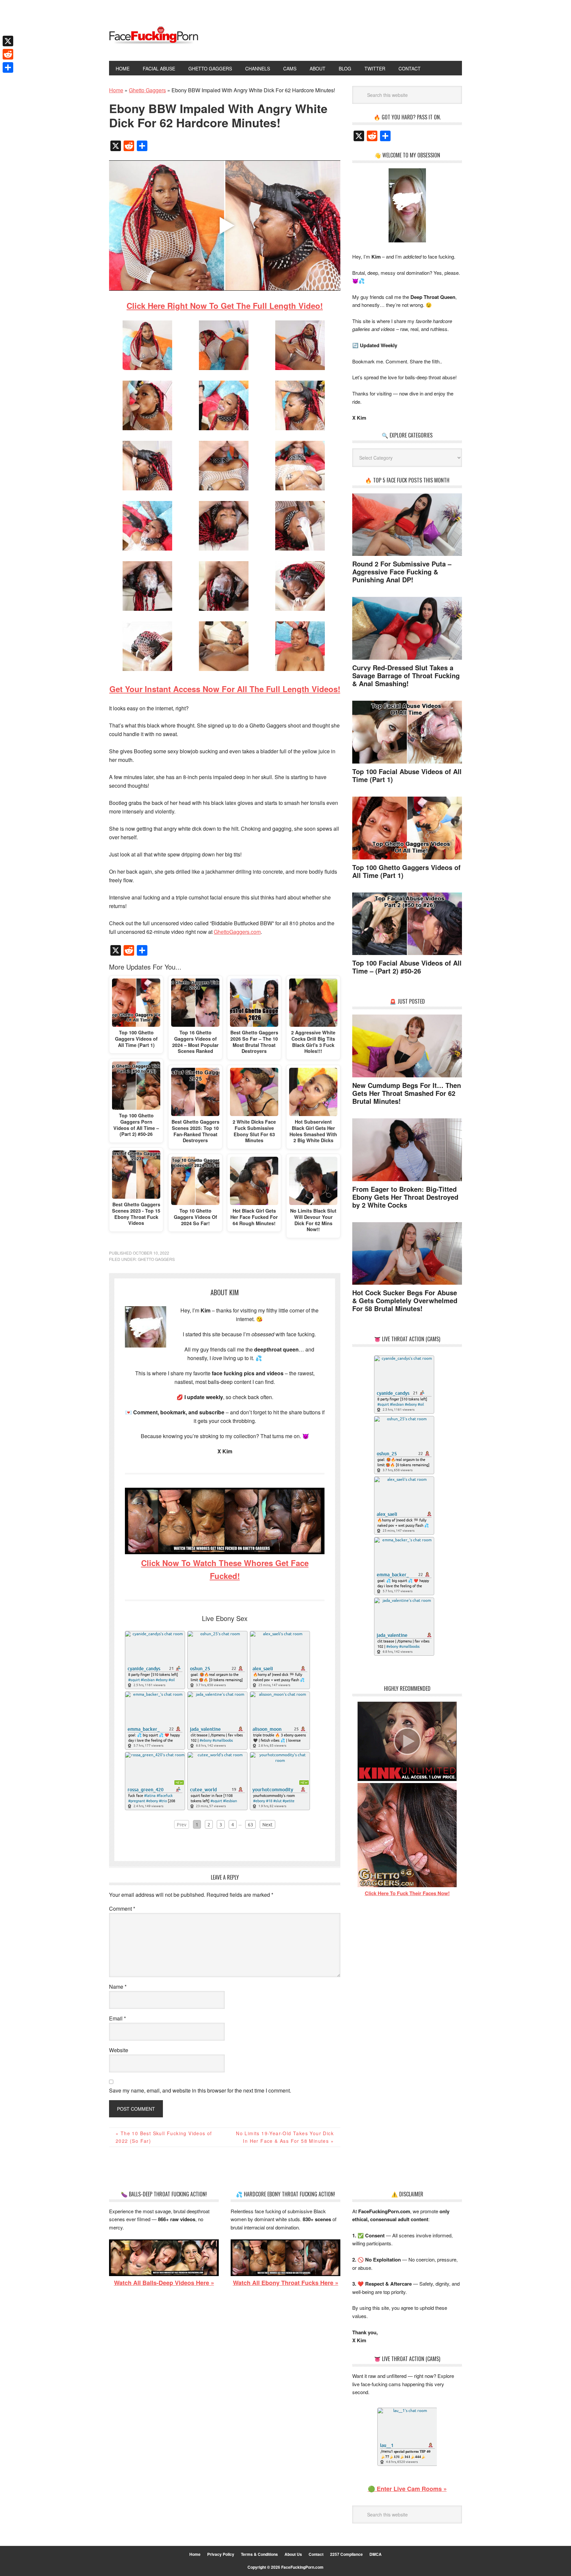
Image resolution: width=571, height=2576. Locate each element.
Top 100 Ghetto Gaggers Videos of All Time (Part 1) (406, 871)
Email (117, 2018)
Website (119, 2050)
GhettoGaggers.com (237, 932)
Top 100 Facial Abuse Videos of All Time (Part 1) (407, 775)
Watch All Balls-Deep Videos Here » (164, 2283)
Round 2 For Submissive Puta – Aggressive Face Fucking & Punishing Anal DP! (402, 572)
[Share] (8, 67)
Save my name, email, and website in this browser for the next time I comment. (200, 2090)
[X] (8, 41)
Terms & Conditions (259, 2554)
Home (195, 2554)
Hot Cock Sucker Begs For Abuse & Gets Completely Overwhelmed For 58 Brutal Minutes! (405, 1300)
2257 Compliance (346, 2554)
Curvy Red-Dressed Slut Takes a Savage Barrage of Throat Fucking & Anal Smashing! (406, 675)
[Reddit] (8, 54)
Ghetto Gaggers (156, 1259)
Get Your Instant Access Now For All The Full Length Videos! (225, 689)
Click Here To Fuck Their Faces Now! (407, 1893)
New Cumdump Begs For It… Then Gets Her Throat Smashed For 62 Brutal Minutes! (407, 1093)
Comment (122, 1909)
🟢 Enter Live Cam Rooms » (407, 2489)
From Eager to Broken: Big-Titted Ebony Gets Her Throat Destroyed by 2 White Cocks (405, 1197)
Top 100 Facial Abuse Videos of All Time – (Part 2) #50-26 (407, 967)
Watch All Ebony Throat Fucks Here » (286, 2283)
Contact (316, 2554)
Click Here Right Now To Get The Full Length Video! (225, 306)
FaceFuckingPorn (154, 36)
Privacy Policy (221, 2554)
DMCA (376, 2554)
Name (118, 1987)
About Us (293, 2554)
